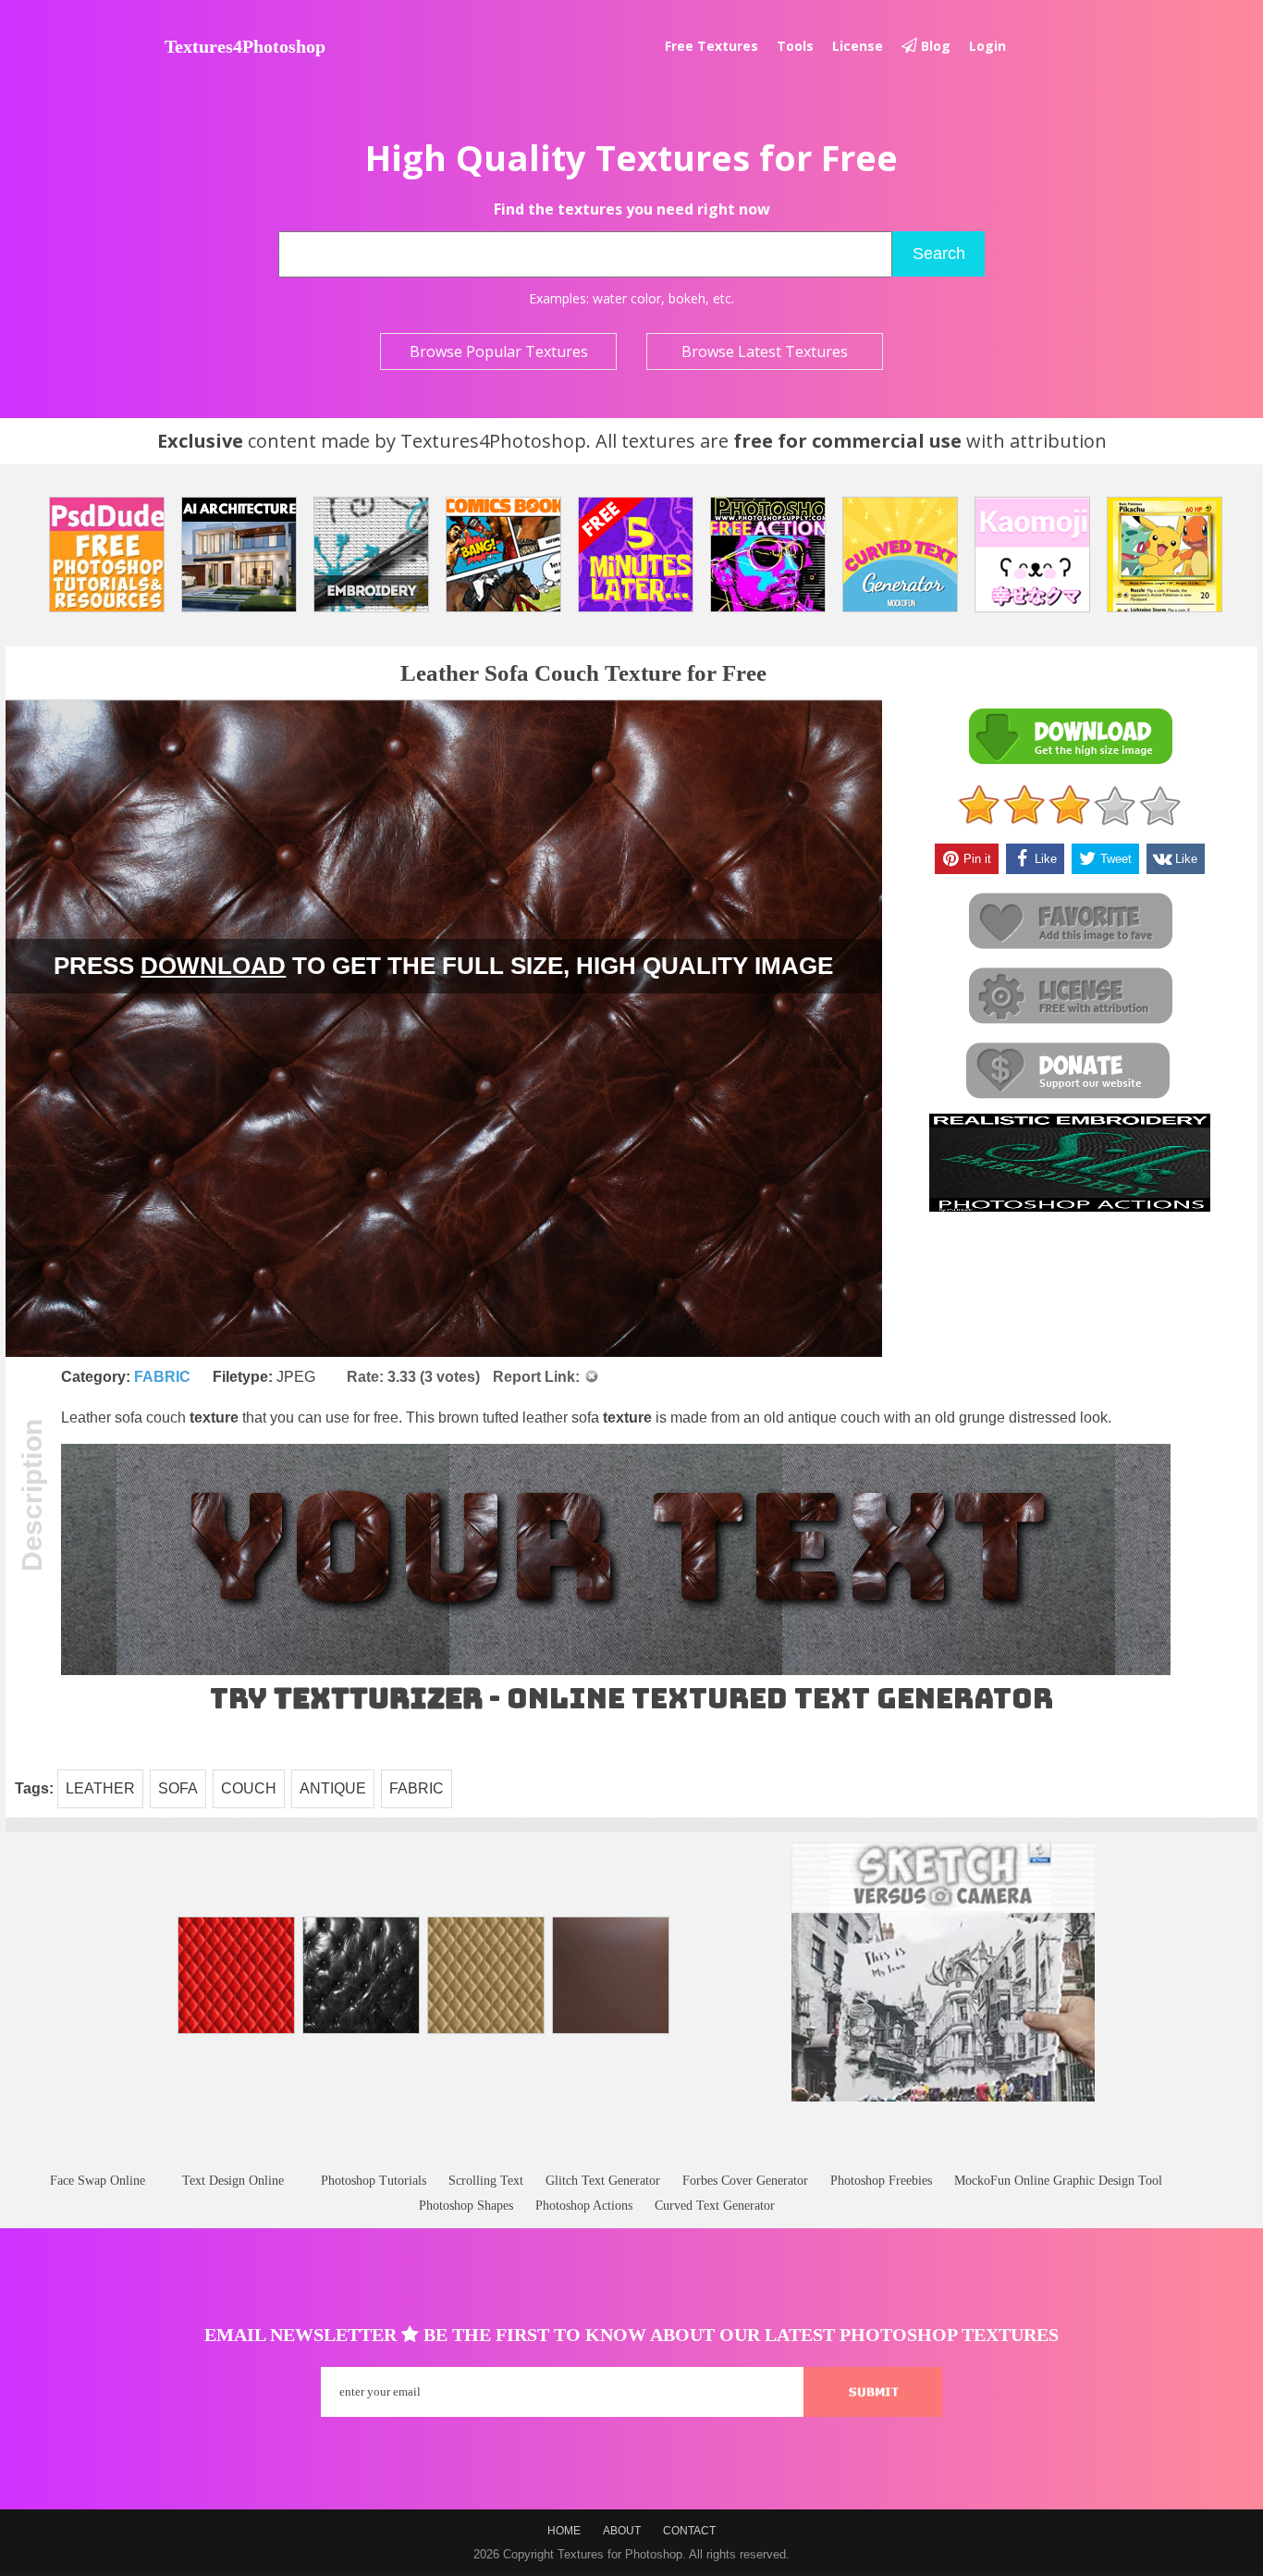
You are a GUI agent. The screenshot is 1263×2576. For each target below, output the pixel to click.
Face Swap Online (98, 2181)
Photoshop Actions (584, 2206)
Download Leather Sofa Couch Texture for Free (1070, 737)
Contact (689, 2531)
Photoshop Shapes (466, 2206)
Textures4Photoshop (245, 46)
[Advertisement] (631, 2155)
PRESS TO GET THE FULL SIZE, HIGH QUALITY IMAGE (443, 966)
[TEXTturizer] (616, 1671)
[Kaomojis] (1032, 555)
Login (987, 46)
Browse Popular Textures (499, 351)
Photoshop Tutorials (374, 2181)
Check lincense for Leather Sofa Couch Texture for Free (1070, 997)
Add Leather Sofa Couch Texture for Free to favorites (1070, 922)
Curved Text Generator (715, 2206)
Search (939, 253)
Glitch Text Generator (603, 2181)
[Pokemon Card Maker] (1165, 555)
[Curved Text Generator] (900, 555)
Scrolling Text (486, 2181)
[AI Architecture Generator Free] (239, 555)
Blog (934, 46)
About (622, 2531)
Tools (795, 46)
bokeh (687, 298)
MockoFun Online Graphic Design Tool (1058, 2181)
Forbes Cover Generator (745, 2181)
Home (564, 2531)
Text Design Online (233, 2181)
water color (627, 298)
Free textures (711, 46)
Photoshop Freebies (881, 2181)
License (858, 46)
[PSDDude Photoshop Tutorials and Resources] (107, 555)
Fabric (162, 1377)
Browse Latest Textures (765, 351)
